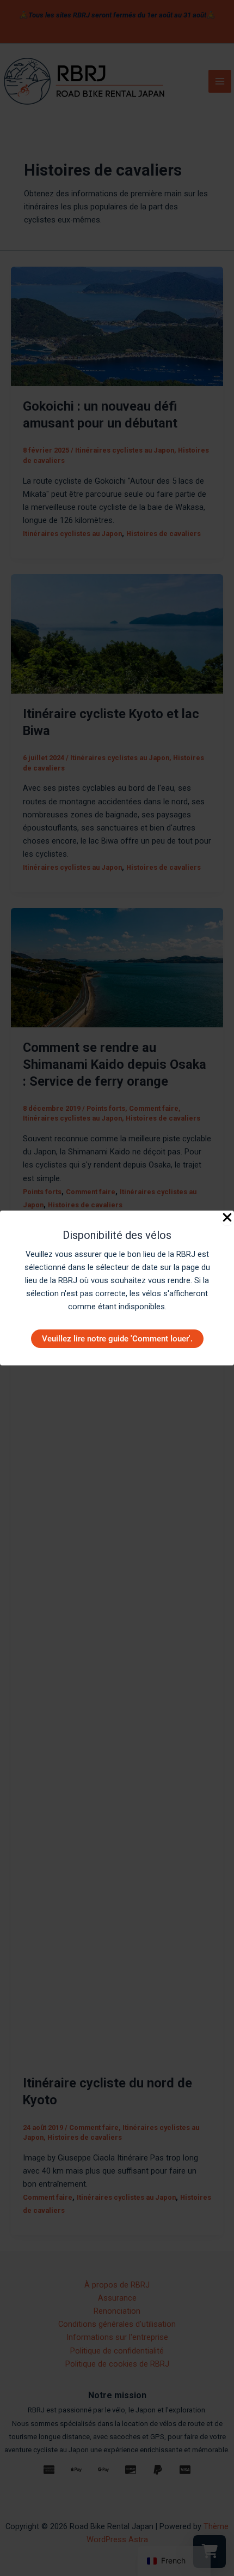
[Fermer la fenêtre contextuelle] (227, 1218)
